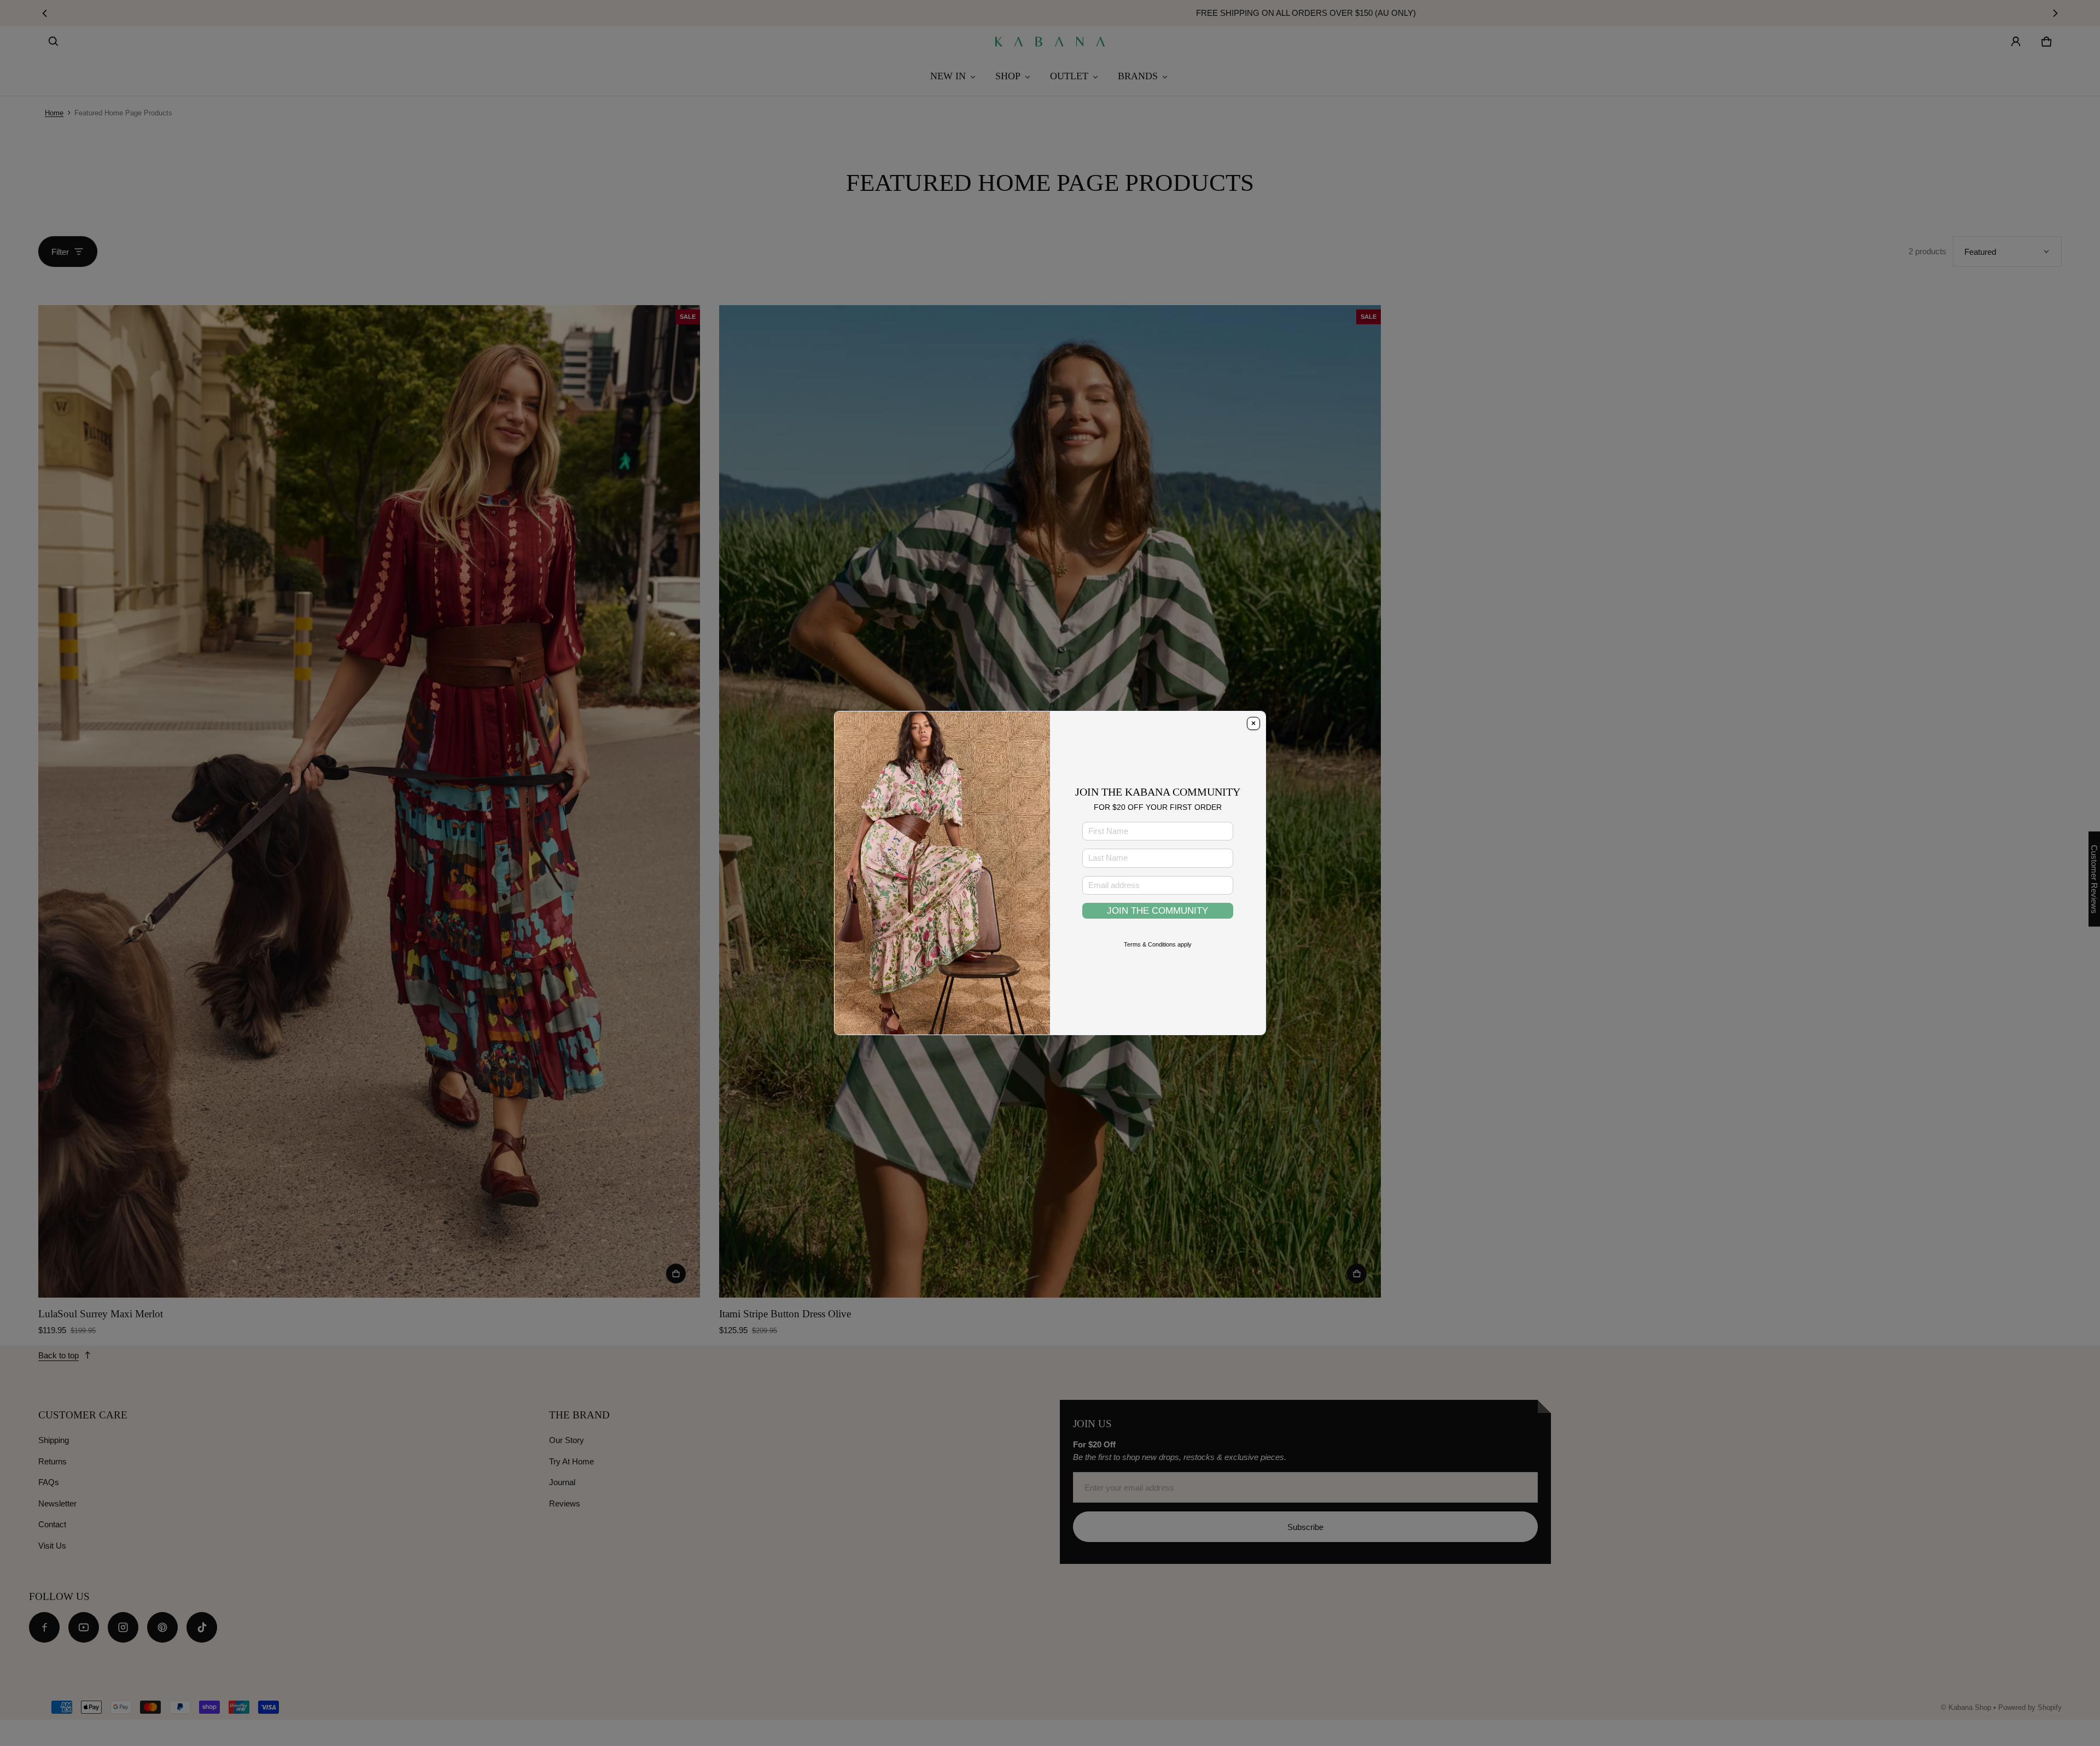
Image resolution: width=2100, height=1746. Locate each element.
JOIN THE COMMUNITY (1157, 910)
